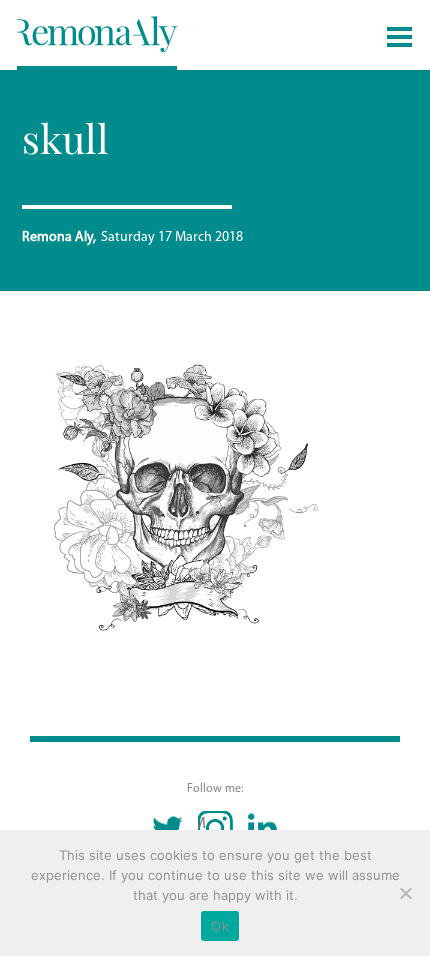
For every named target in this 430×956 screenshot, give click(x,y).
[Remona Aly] (97, 33)
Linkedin (262, 828)
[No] (405, 893)
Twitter (168, 828)
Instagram (202, 824)
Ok (220, 926)
